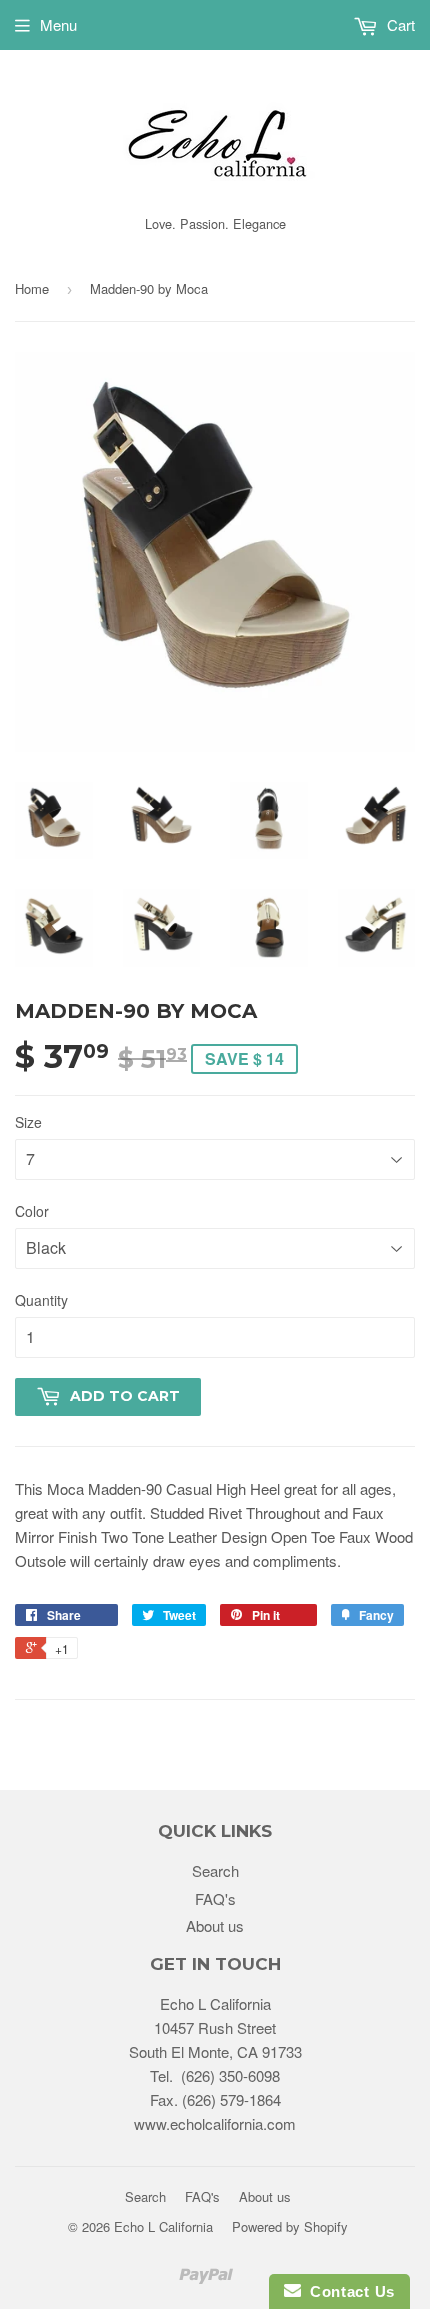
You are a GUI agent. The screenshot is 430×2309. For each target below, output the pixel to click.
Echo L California (163, 2226)
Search (215, 1870)
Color (32, 1211)
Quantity (41, 1300)
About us (215, 1925)
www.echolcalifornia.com (215, 2123)
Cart (399, 24)
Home (32, 288)
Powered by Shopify (290, 2226)
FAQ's (215, 1898)
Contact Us (348, 2291)
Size (28, 1122)
